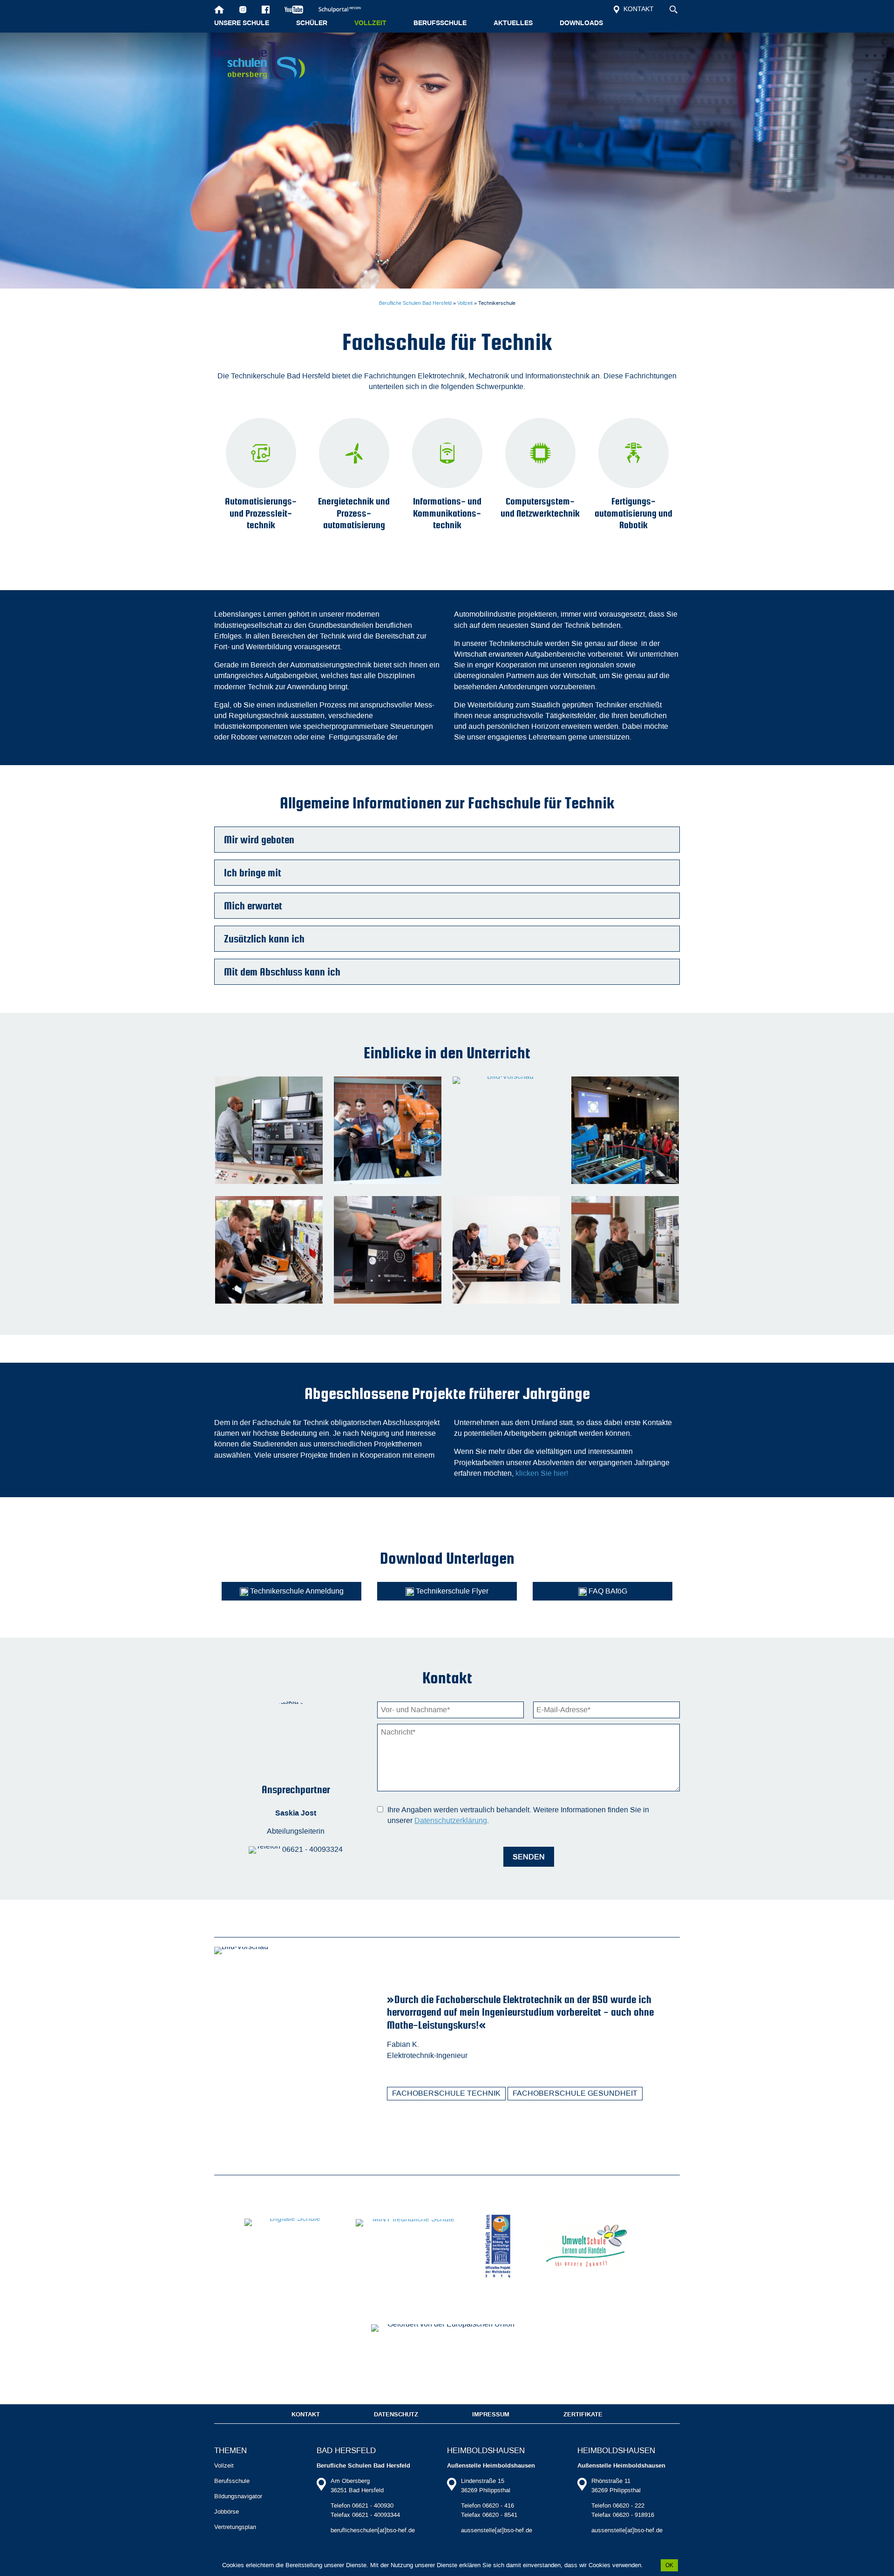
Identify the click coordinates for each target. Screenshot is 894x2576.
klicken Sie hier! (542, 1473)
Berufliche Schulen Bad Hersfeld (415, 303)
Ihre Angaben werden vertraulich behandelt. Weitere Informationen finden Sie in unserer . (518, 1815)
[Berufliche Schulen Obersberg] (260, 61)
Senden (529, 1857)
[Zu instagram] (243, 9)
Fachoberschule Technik (446, 2093)
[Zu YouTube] (294, 9)
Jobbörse (227, 2512)
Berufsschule (440, 23)
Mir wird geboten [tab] (259, 840)
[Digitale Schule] (291, 2246)
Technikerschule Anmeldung (296, 1591)
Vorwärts (674, 2148)
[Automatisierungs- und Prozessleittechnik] (261, 453)
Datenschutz (396, 2415)
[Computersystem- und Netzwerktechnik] (540, 453)
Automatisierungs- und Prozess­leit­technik (261, 513)
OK (669, 2565)
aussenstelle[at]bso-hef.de (497, 2530)
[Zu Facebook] (266, 9)
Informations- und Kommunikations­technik (447, 513)
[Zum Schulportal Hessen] (344, 9)
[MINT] (410, 2246)
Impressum (491, 2415)
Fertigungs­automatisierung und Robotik (633, 513)
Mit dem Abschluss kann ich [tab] (282, 972)
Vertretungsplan (235, 2527)
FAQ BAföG (607, 1591)
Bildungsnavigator (238, 2496)
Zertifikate (583, 2415)
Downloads (581, 23)
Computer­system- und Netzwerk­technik (540, 507)
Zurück (658, 2148)
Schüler (312, 23)
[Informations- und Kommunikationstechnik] (447, 453)
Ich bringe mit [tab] (253, 873)
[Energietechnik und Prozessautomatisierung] (354, 453)
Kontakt (638, 9)
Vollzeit (370, 23)
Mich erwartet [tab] (253, 906)
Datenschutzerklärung (451, 1820)
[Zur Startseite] (219, 9)
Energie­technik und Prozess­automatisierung (354, 513)
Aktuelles (513, 23)
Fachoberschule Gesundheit (575, 2093)
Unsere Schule (242, 23)
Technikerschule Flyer (451, 1591)
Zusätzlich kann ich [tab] (264, 939)
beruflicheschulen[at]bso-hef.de (373, 2530)
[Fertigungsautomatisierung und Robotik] (633, 453)
